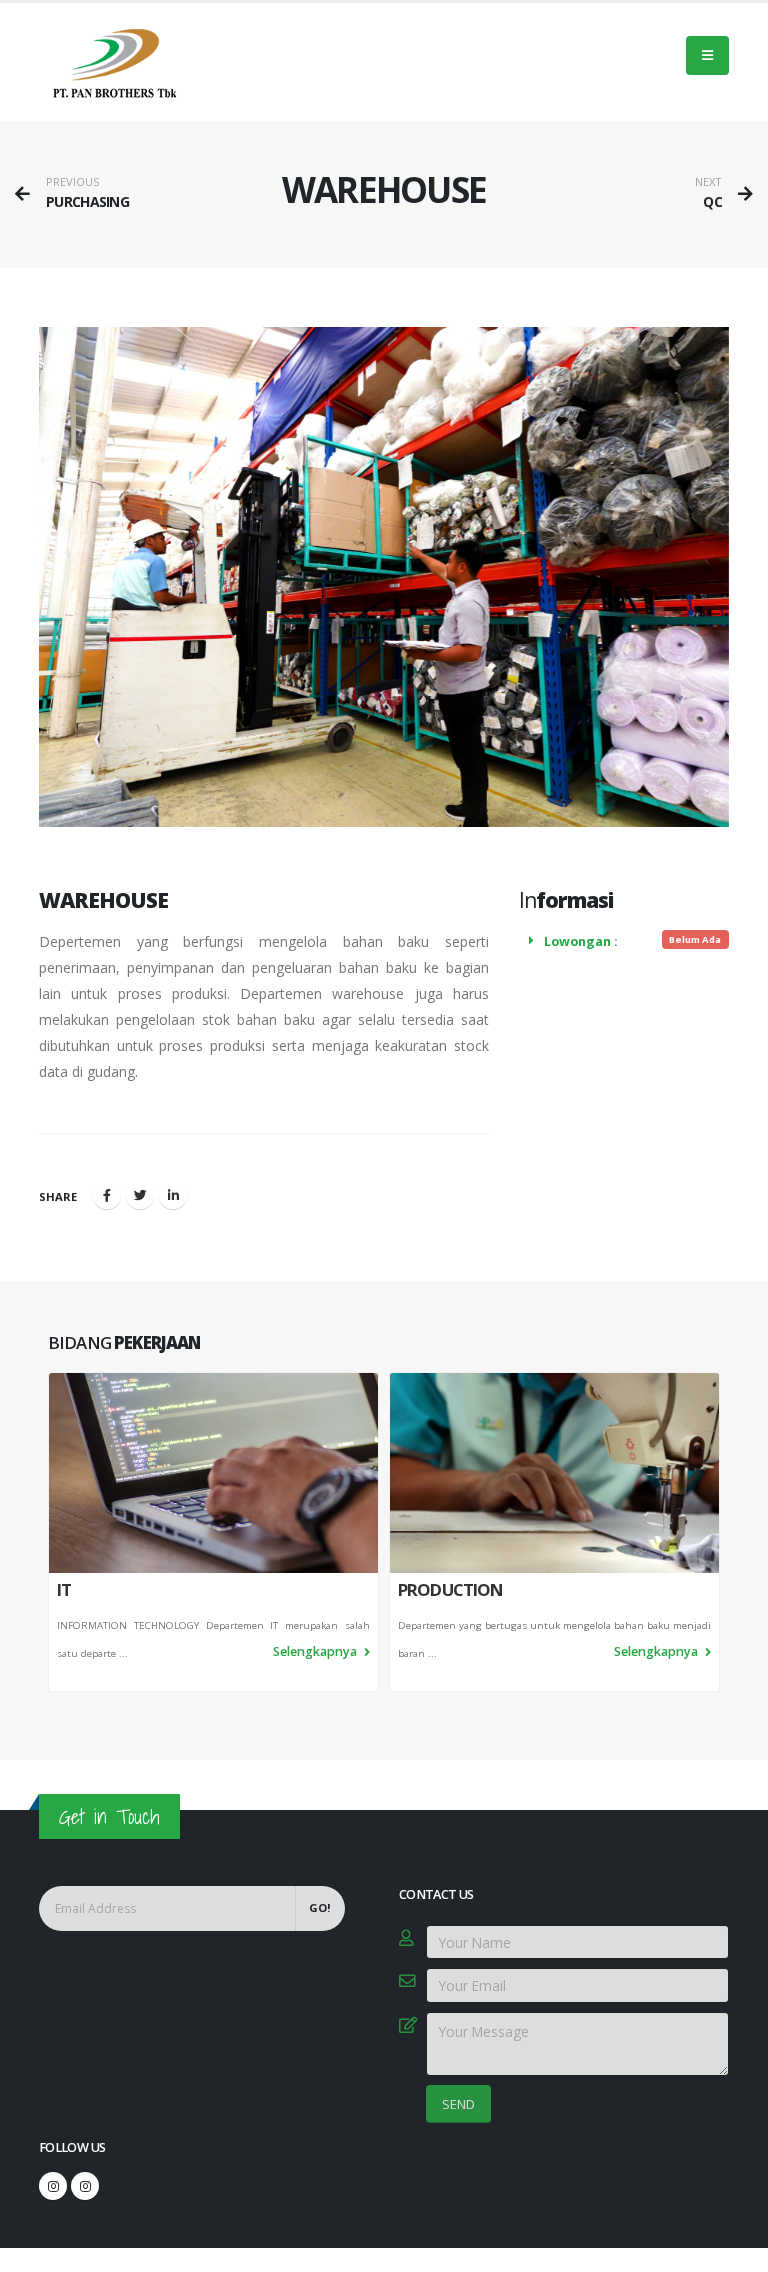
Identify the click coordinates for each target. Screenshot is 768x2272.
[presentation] (48, 1532)
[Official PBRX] (53, 2186)
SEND (458, 2104)
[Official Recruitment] (85, 2186)
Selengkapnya (316, 1651)
